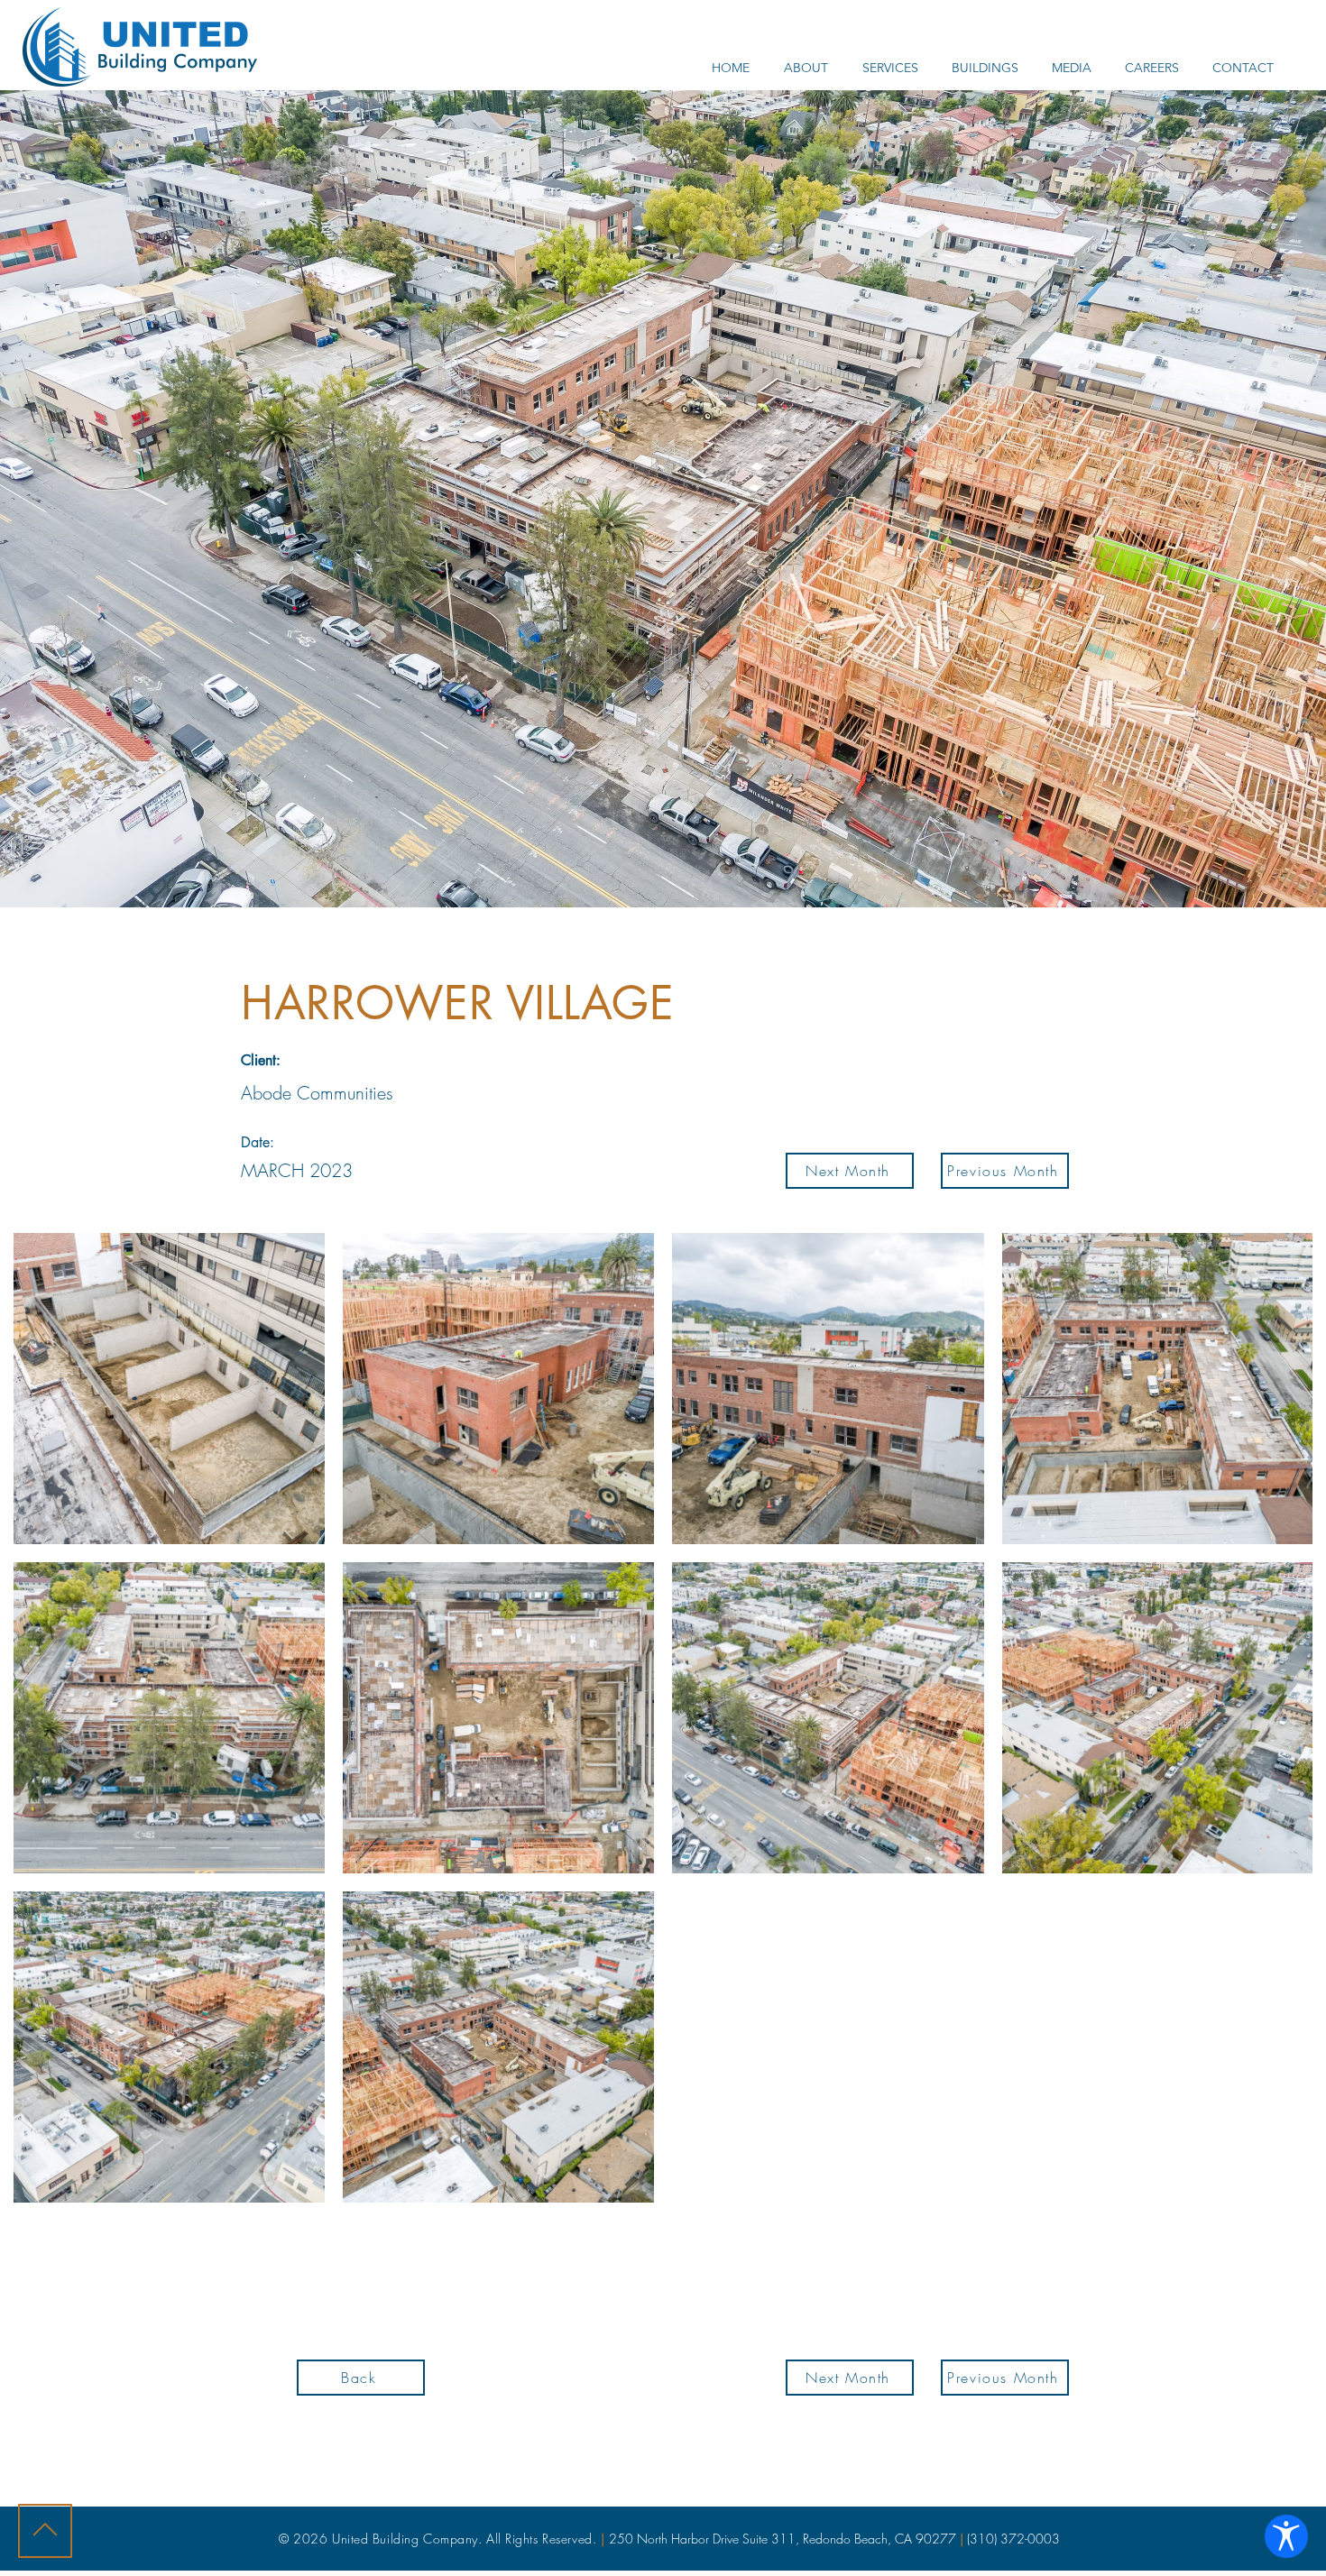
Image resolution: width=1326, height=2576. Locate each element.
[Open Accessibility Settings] (1286, 2536)
